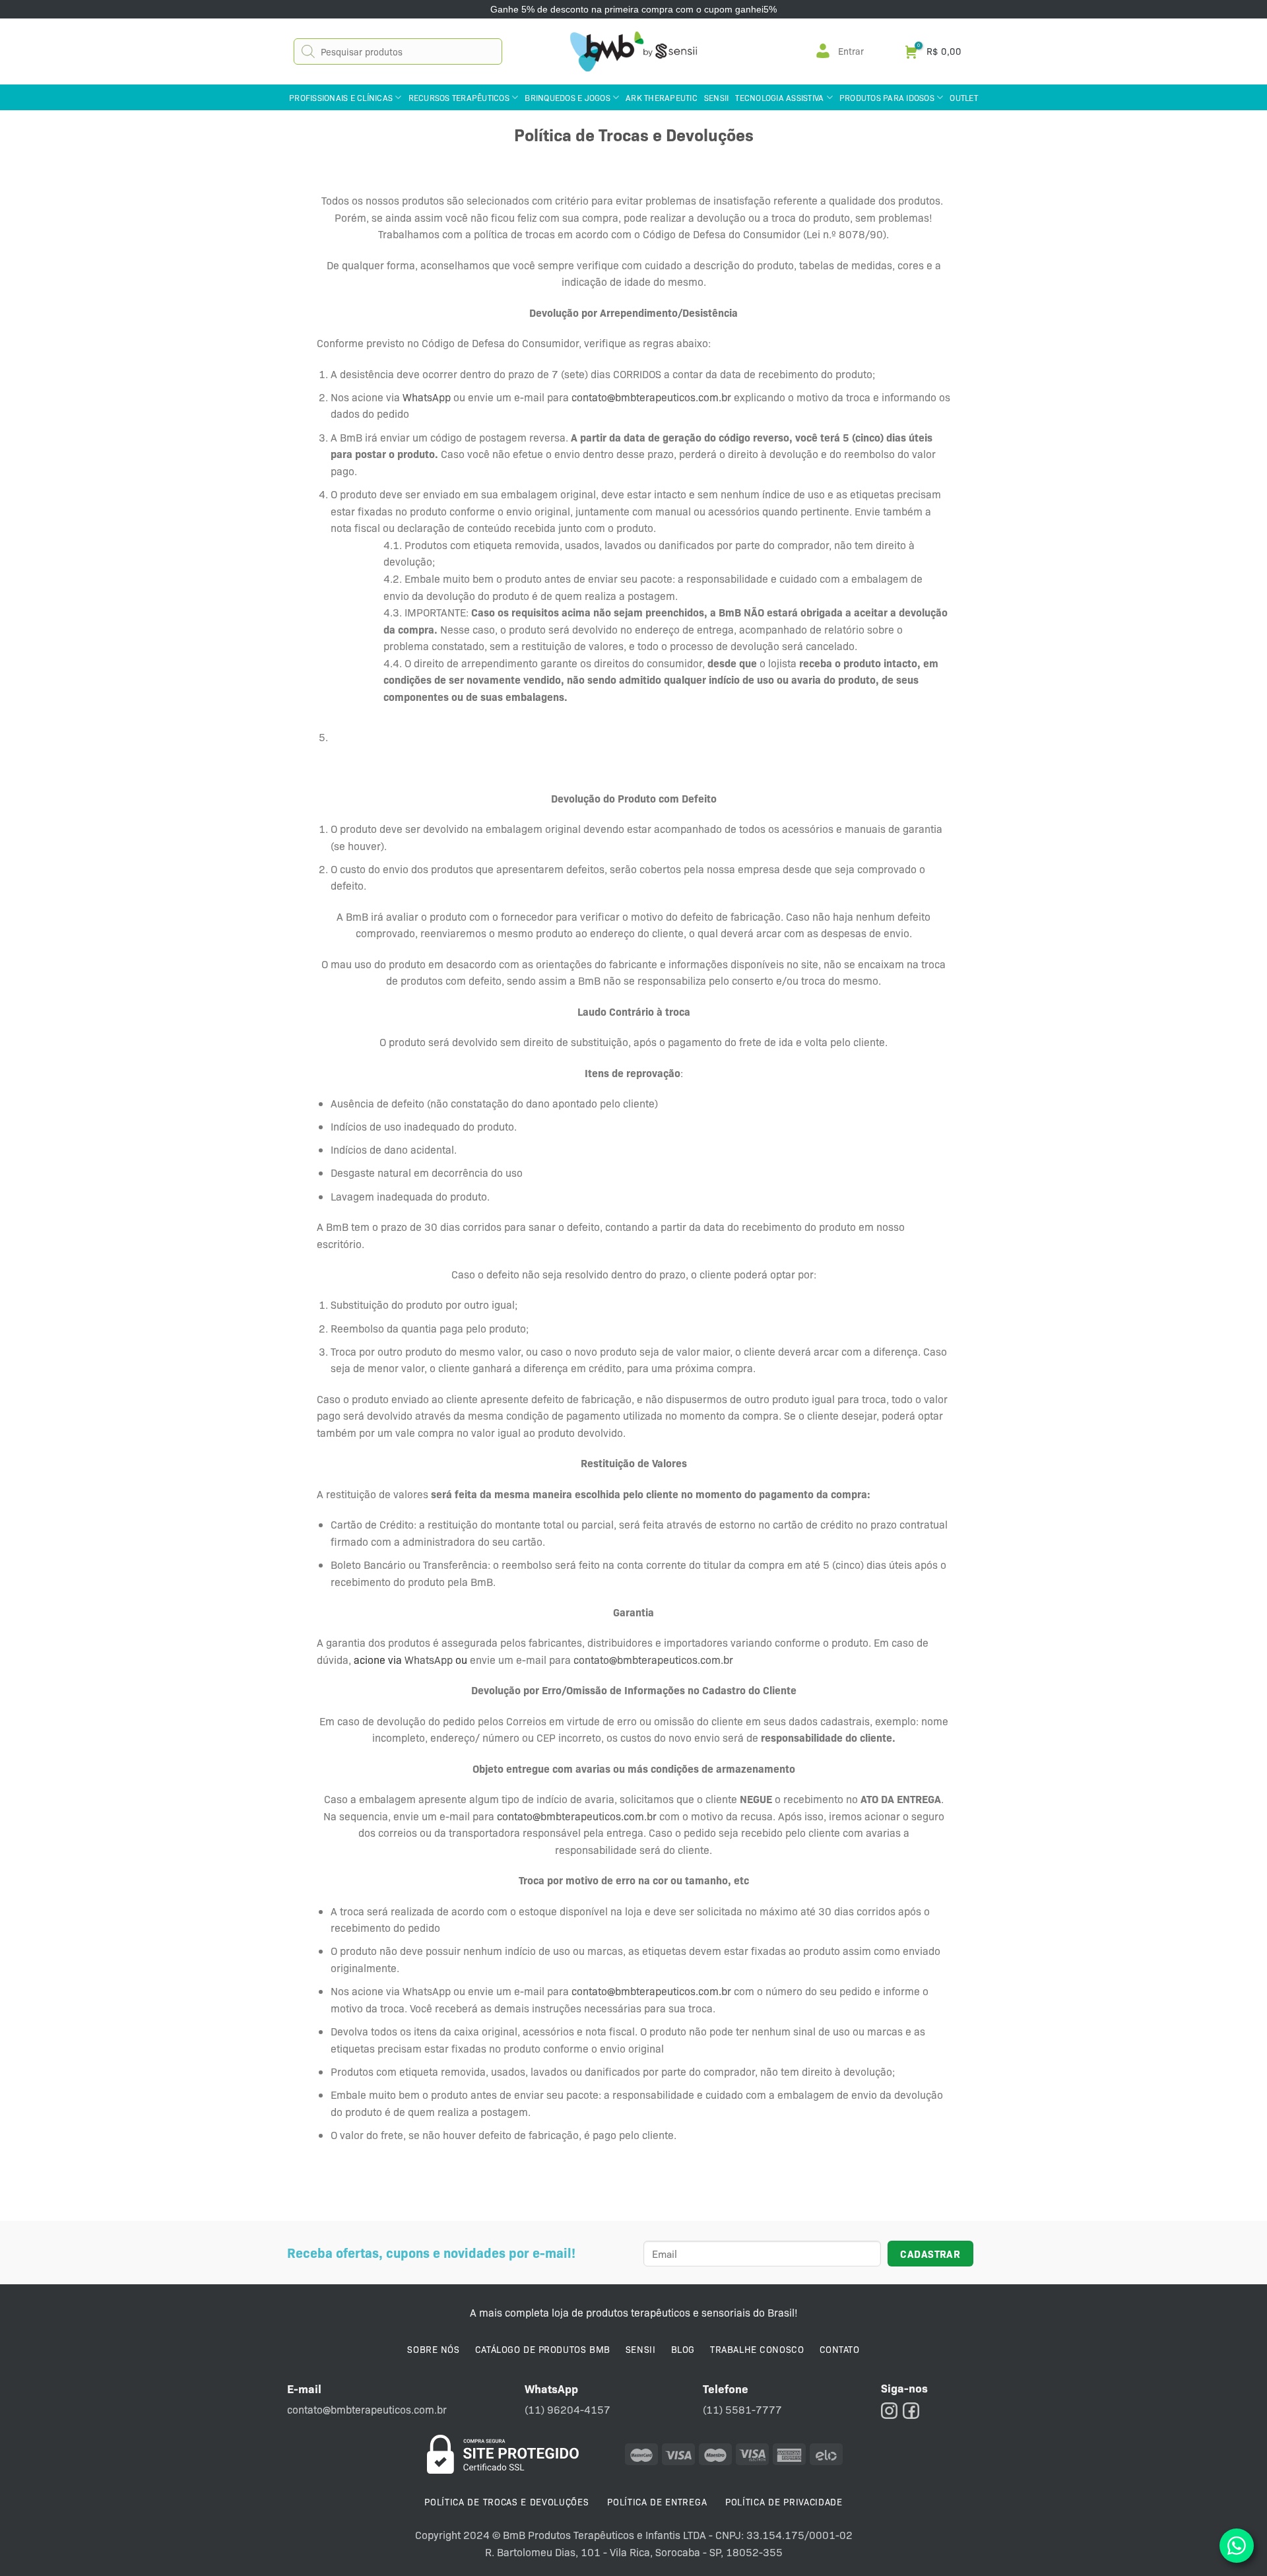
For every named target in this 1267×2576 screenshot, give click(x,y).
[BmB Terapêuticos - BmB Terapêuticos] (633, 51)
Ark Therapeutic (662, 97)
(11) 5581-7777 (742, 2409)
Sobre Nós (433, 2349)
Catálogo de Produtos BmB (543, 2349)
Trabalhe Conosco (757, 2349)
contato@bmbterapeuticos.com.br (651, 397)
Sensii (717, 97)
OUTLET (964, 97)
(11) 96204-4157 (568, 2409)
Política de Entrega (657, 2501)
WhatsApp (427, 397)
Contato (840, 2349)
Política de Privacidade (784, 2501)
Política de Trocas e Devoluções (506, 2501)
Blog (683, 2349)
